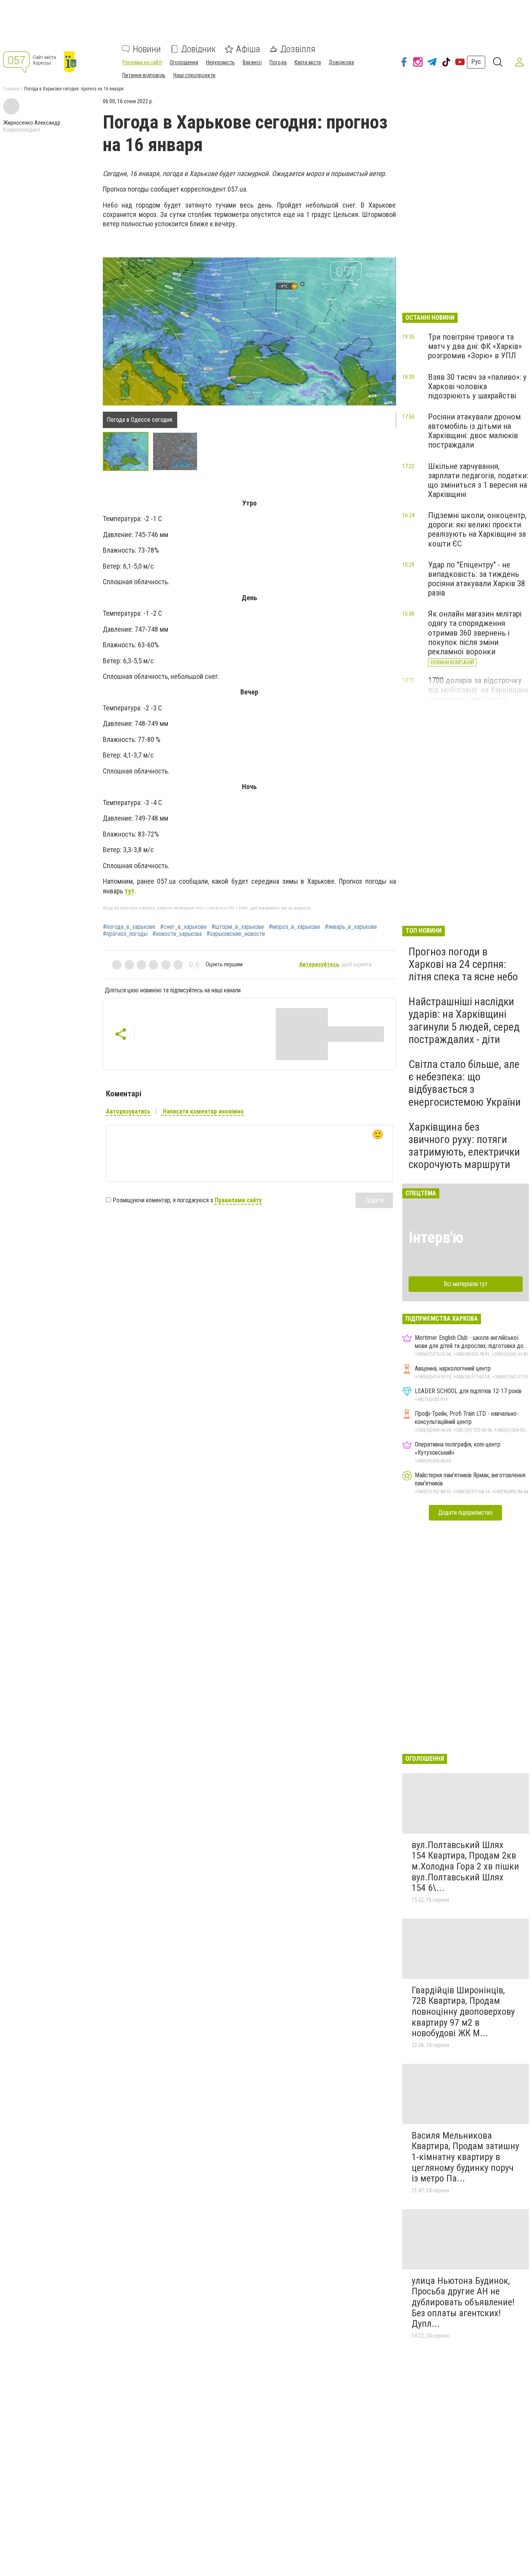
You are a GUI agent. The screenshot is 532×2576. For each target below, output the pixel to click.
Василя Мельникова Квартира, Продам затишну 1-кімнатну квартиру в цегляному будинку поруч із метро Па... (465, 2157)
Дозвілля (298, 49)
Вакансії (252, 62)
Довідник (198, 49)
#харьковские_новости (236, 934)
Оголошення (184, 62)
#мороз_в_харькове (294, 927)
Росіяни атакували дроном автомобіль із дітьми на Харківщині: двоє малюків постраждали (474, 431)
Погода (278, 62)
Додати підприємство (465, 1513)
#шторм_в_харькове (238, 927)
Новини (147, 49)
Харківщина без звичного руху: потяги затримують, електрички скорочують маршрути (464, 1146)
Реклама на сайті (142, 62)
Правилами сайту (238, 1200)
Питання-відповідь (144, 75)
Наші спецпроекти (194, 75)
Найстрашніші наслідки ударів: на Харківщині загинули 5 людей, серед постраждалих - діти (464, 1020)
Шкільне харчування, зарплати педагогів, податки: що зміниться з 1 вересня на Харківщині (478, 480)
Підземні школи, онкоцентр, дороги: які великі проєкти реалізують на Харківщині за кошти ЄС (477, 529)
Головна (11, 89)
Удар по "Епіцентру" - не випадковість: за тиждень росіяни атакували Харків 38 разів (477, 579)
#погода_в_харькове (129, 927)
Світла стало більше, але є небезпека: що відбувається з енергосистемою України (465, 1083)
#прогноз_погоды (125, 934)
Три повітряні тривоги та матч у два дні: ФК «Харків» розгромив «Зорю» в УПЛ (475, 346)
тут (130, 891)
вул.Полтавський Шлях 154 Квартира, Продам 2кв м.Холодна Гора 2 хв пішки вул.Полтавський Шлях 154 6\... (465, 1866)
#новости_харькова (177, 934)
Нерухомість (220, 62)
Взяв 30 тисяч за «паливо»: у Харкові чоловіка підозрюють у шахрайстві (477, 386)
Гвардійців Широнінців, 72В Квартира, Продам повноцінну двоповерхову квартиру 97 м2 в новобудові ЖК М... (463, 2012)
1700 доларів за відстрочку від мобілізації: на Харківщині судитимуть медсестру (478, 690)
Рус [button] (476, 62)
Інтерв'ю (436, 1238)
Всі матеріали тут (466, 1284)
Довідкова (341, 62)
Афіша (248, 49)
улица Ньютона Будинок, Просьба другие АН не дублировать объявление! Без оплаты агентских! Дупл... (463, 2302)
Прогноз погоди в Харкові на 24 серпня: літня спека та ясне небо (463, 964)
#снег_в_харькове (183, 927)
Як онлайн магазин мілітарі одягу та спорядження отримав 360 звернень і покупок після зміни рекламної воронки (475, 633)
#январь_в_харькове (351, 927)
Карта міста (308, 62)
